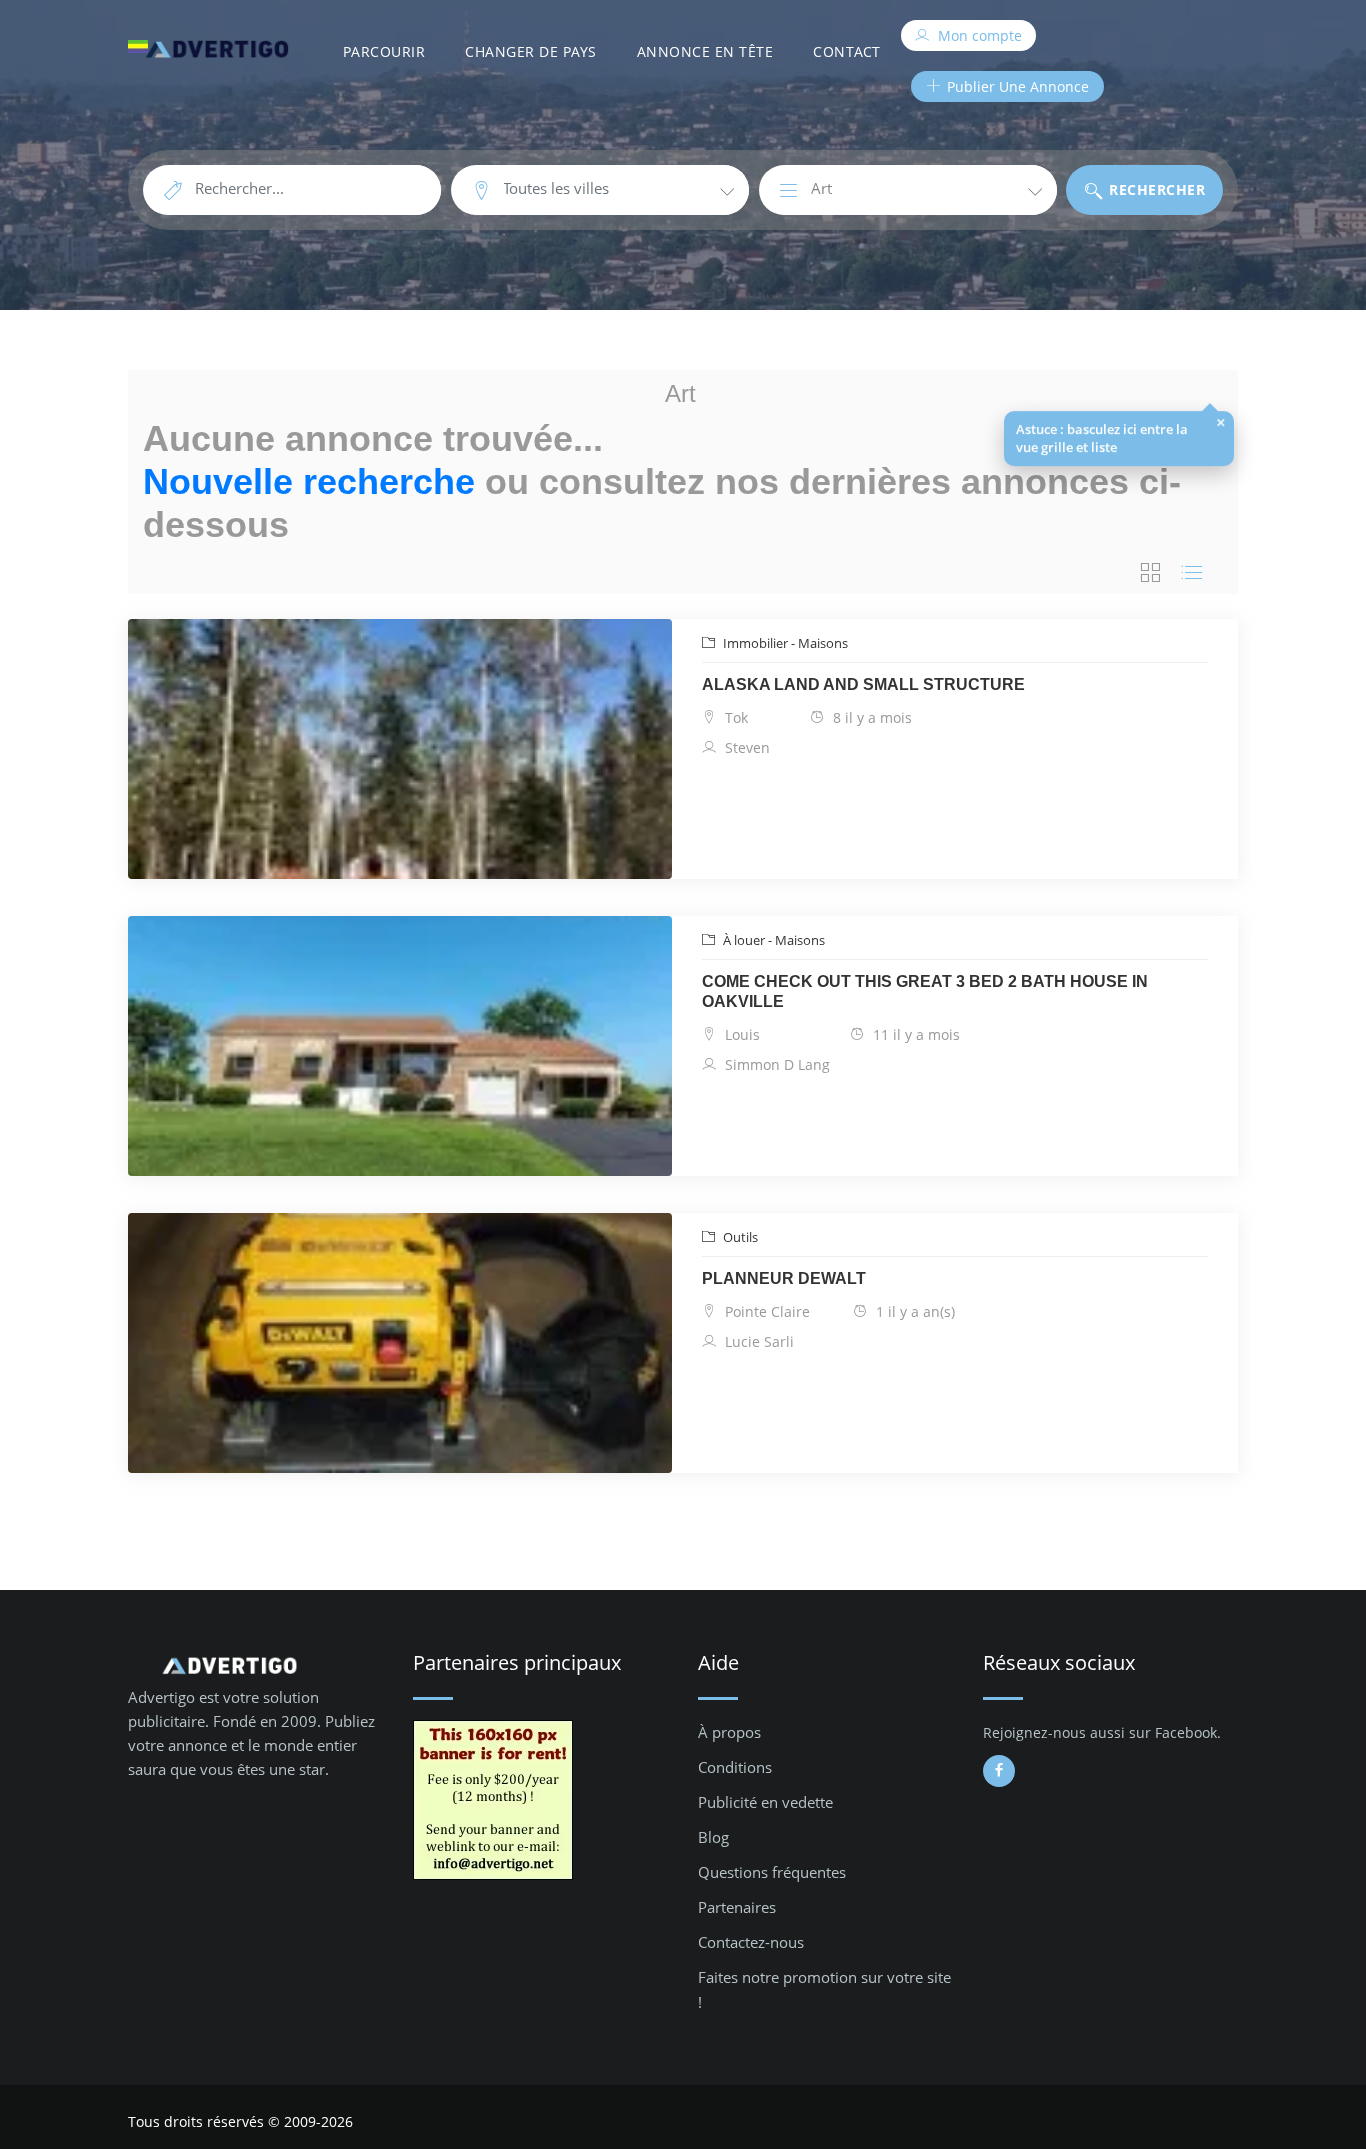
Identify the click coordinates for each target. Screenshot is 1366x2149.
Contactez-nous (751, 1942)
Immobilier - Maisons (784, 643)
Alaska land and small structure (863, 684)
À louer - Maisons (772, 940)
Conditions (735, 1767)
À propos (729, 1732)
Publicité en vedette (765, 1802)
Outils (739, 1237)
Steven (745, 747)
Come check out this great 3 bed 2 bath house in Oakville (925, 991)
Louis (740, 1034)
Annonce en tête (705, 51)
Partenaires (737, 1907)
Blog (713, 1837)
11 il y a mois (914, 1034)
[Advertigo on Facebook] (999, 1771)
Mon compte (978, 35)
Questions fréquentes (772, 1872)
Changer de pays (531, 51)
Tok (734, 717)
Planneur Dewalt (784, 1278)
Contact (847, 51)
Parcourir (384, 51)
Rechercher (1155, 189)
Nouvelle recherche (309, 481)
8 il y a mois (870, 717)
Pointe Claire (765, 1311)
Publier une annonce (1016, 86)
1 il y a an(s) (913, 1311)
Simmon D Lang (775, 1064)
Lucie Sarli (757, 1341)
